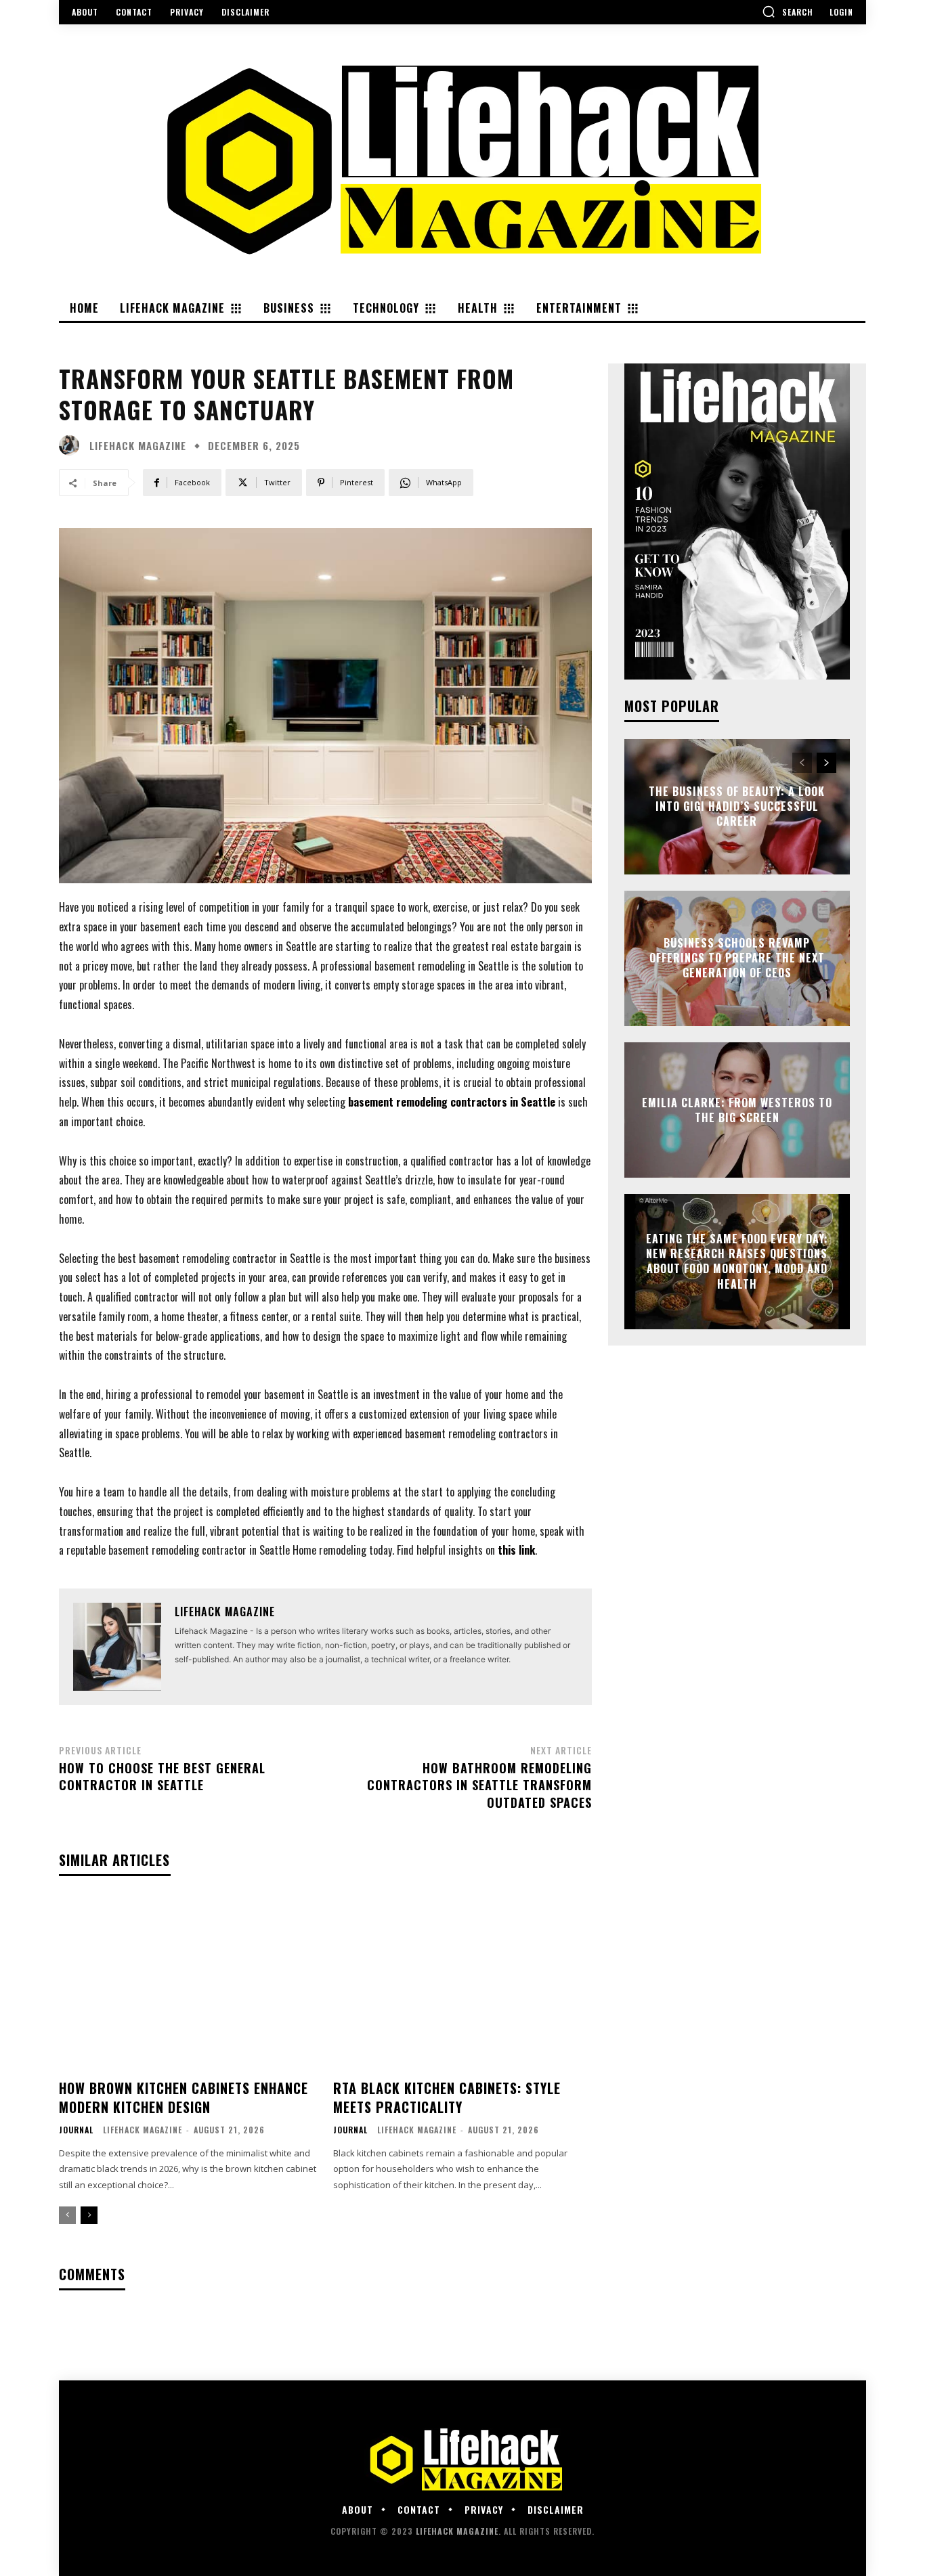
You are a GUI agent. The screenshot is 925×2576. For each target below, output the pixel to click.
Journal (76, 2130)
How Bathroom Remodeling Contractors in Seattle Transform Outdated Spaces (479, 1785)
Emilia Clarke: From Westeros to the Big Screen (737, 1109)
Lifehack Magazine (138, 446)
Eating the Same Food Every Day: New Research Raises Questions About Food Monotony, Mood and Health (737, 1261)
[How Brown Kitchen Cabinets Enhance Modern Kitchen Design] (188, 1983)
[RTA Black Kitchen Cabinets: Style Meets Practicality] (462, 1983)
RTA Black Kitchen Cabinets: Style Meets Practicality (447, 2097)
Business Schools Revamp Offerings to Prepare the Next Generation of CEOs (737, 958)
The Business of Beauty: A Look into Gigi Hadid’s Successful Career (737, 806)
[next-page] (89, 2215)
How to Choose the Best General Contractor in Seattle (162, 1776)
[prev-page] (67, 2215)
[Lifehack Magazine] (72, 445)
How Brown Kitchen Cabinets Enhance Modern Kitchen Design (184, 2097)
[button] (788, 12)
